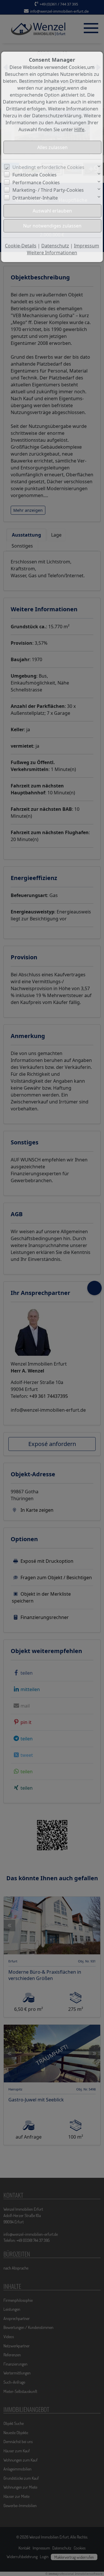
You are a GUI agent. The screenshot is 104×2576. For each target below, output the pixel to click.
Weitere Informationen (52, 253)
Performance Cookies (36, 183)
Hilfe (79, 129)
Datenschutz (55, 246)
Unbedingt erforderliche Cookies (48, 167)
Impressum (87, 246)
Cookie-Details (21, 246)
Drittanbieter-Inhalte (35, 198)
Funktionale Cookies (35, 175)
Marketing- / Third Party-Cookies (48, 190)
